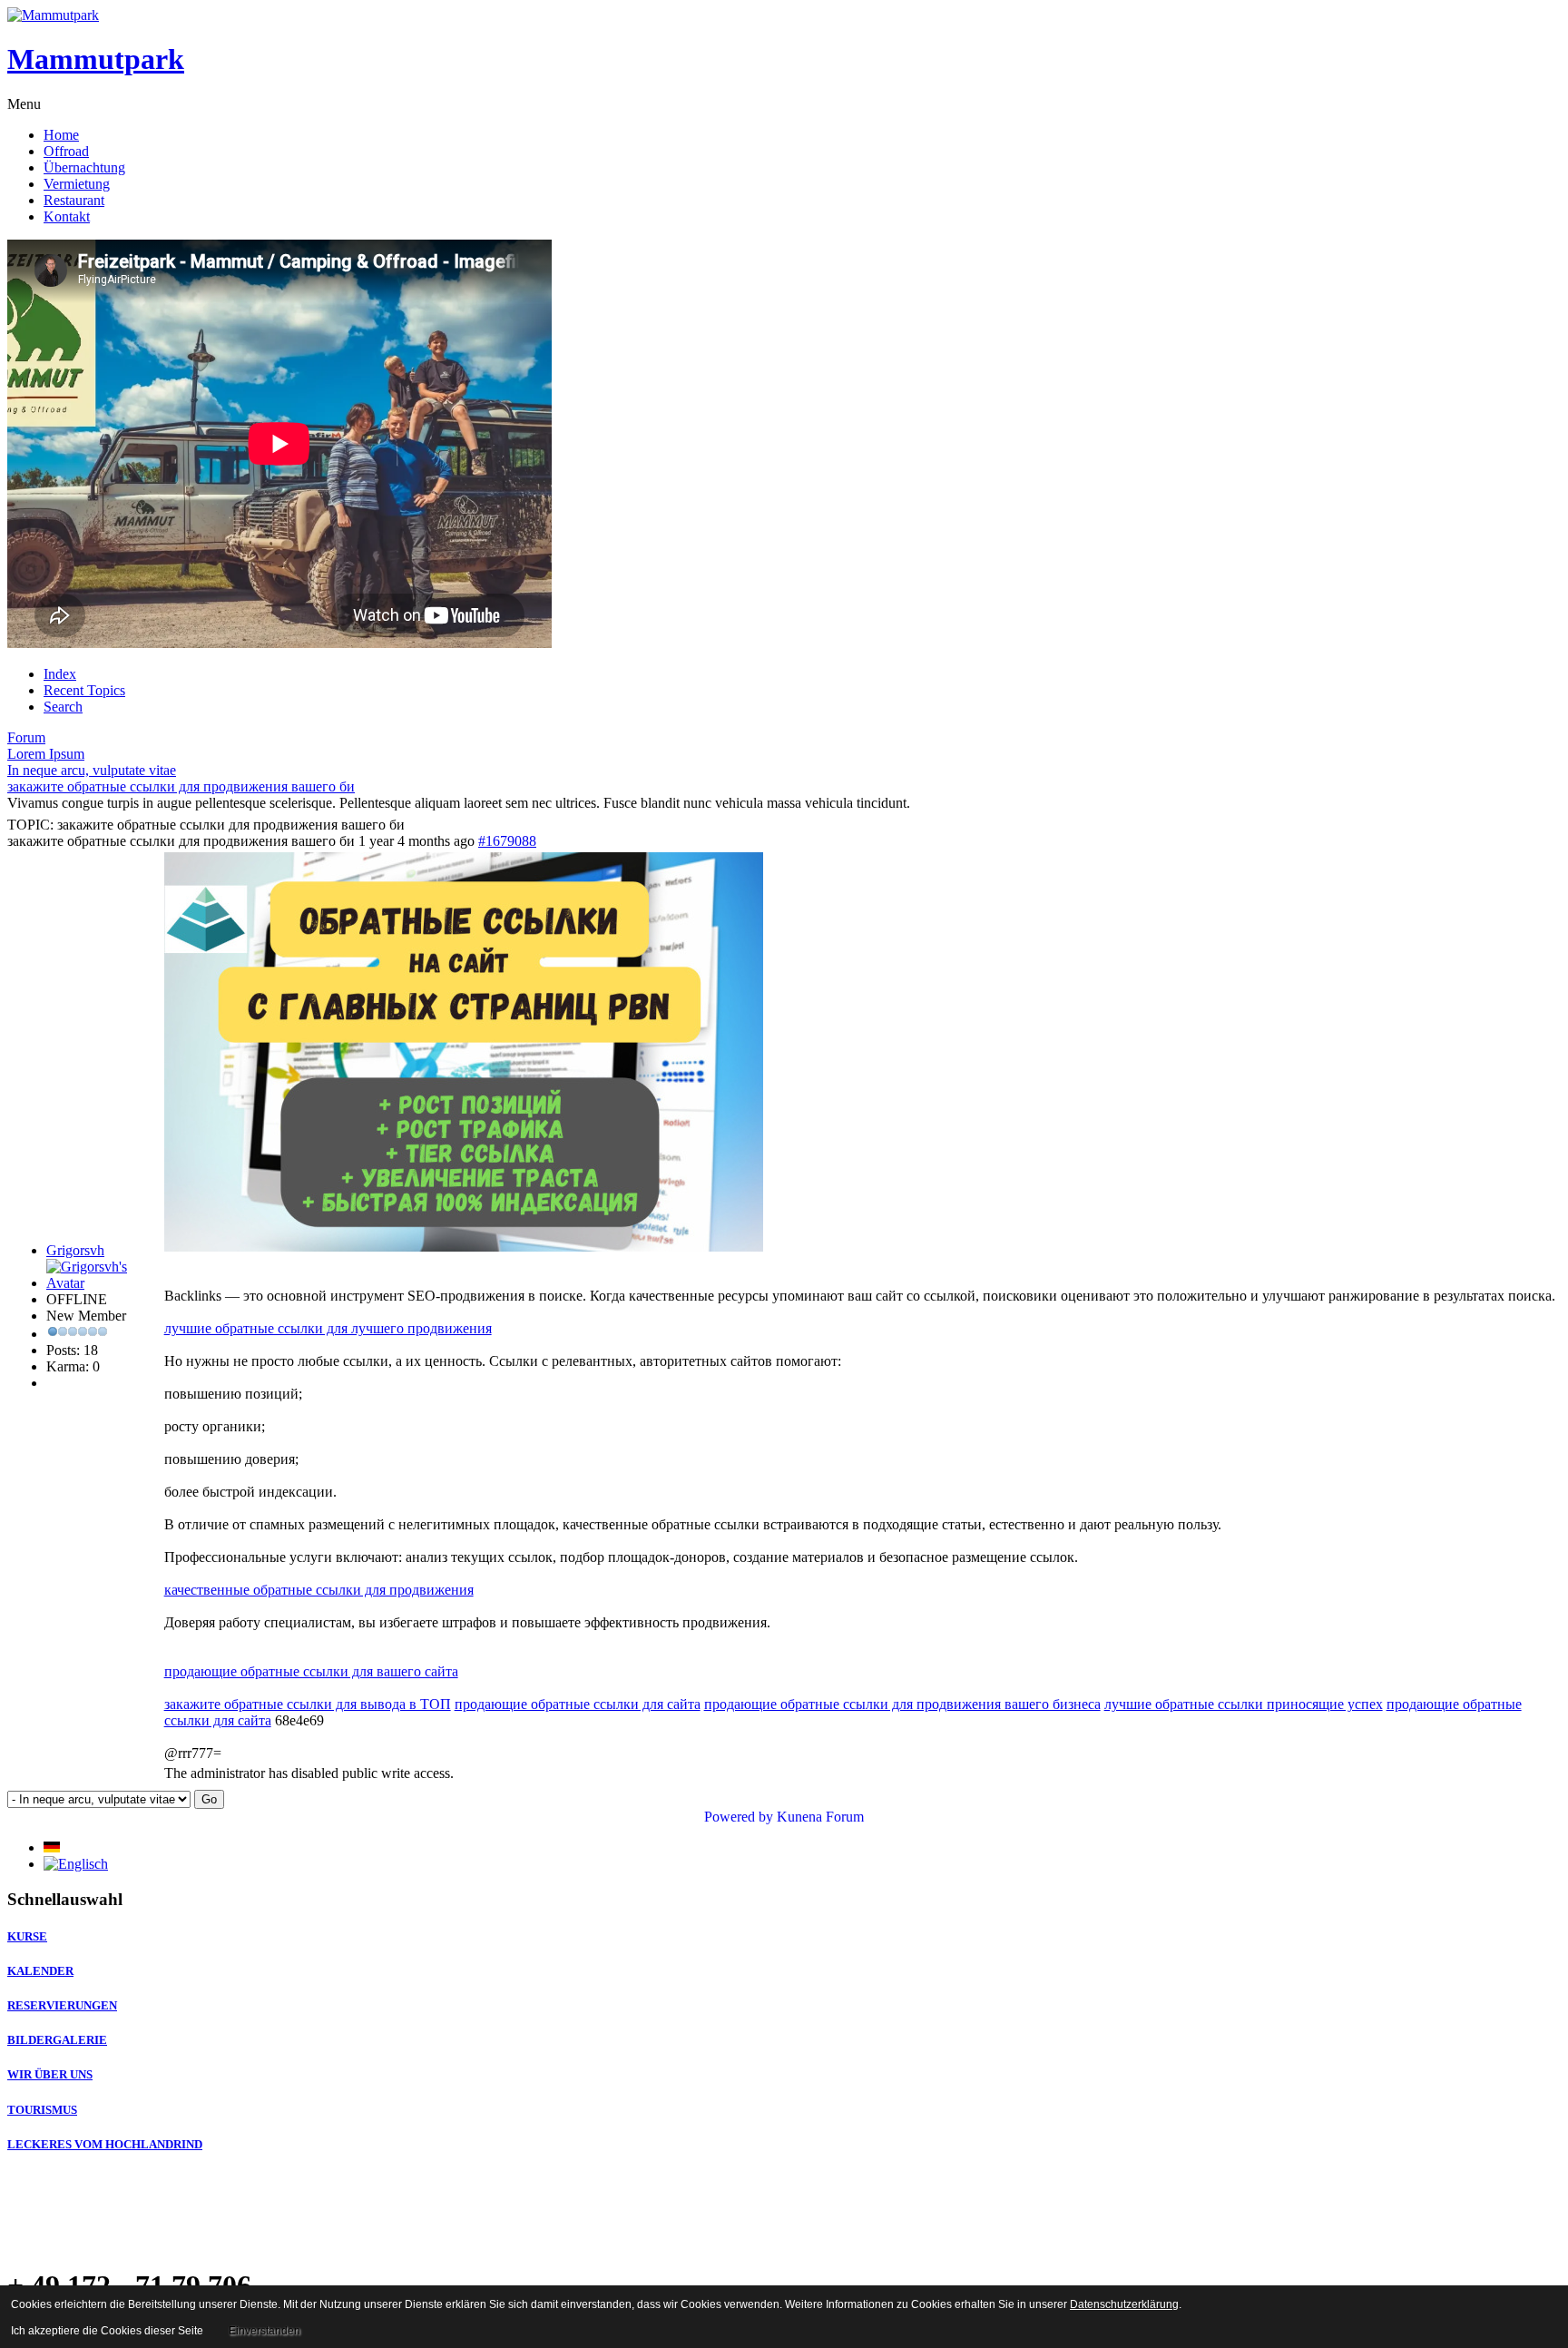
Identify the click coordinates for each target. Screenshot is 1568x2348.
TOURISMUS (42, 2110)
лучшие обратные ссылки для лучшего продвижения (328, 1328)
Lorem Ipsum (46, 754)
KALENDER (40, 1971)
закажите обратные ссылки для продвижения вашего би (181, 786)
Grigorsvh (75, 1250)
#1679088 (507, 841)
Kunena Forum (820, 1817)
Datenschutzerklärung (1124, 2304)
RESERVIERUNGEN (62, 2005)
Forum (26, 737)
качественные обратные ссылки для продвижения (319, 1590)
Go (209, 1799)
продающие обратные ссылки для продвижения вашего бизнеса (902, 1704)
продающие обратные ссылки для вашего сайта (311, 1671)
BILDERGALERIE (57, 2040)
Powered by (739, 1817)
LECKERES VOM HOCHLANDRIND (105, 2144)
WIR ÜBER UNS (50, 2074)
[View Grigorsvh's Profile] (103, 1283)
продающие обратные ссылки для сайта (578, 1704)
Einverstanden (265, 2331)
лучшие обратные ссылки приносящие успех (1244, 1704)
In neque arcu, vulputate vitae (92, 770)
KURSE (27, 1936)
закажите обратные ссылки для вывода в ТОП (308, 1704)
